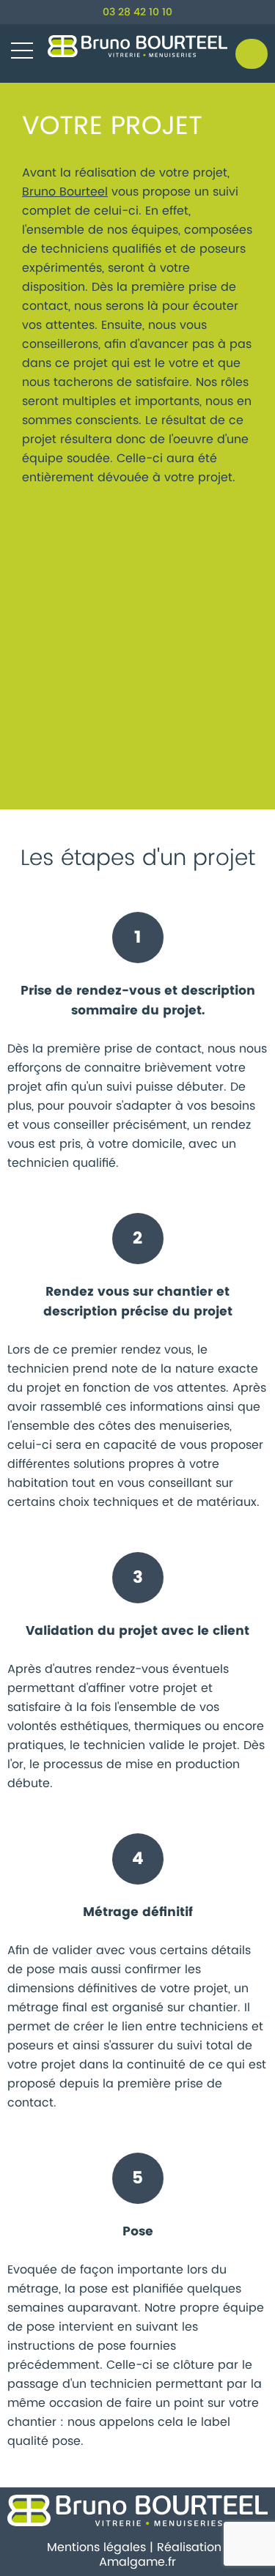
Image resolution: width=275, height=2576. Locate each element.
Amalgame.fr (137, 2562)
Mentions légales (96, 2547)
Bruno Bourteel (65, 192)
